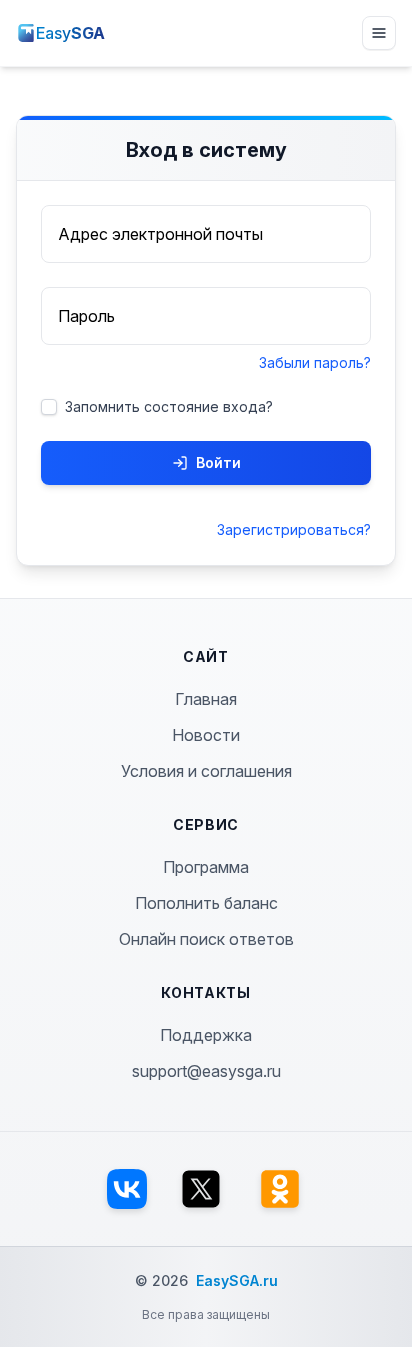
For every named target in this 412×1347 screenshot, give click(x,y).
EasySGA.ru (237, 1280)
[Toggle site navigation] (379, 33)
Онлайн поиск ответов (206, 939)
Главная (206, 699)
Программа (206, 867)
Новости (206, 735)
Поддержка (206, 1035)
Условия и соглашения (206, 771)
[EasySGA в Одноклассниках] (280, 1189)
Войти (218, 462)
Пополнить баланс (206, 903)
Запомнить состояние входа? (169, 406)
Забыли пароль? (315, 362)
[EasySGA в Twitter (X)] (201, 1189)
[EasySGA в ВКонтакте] (127, 1189)
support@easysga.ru (206, 1071)
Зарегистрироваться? (294, 529)
